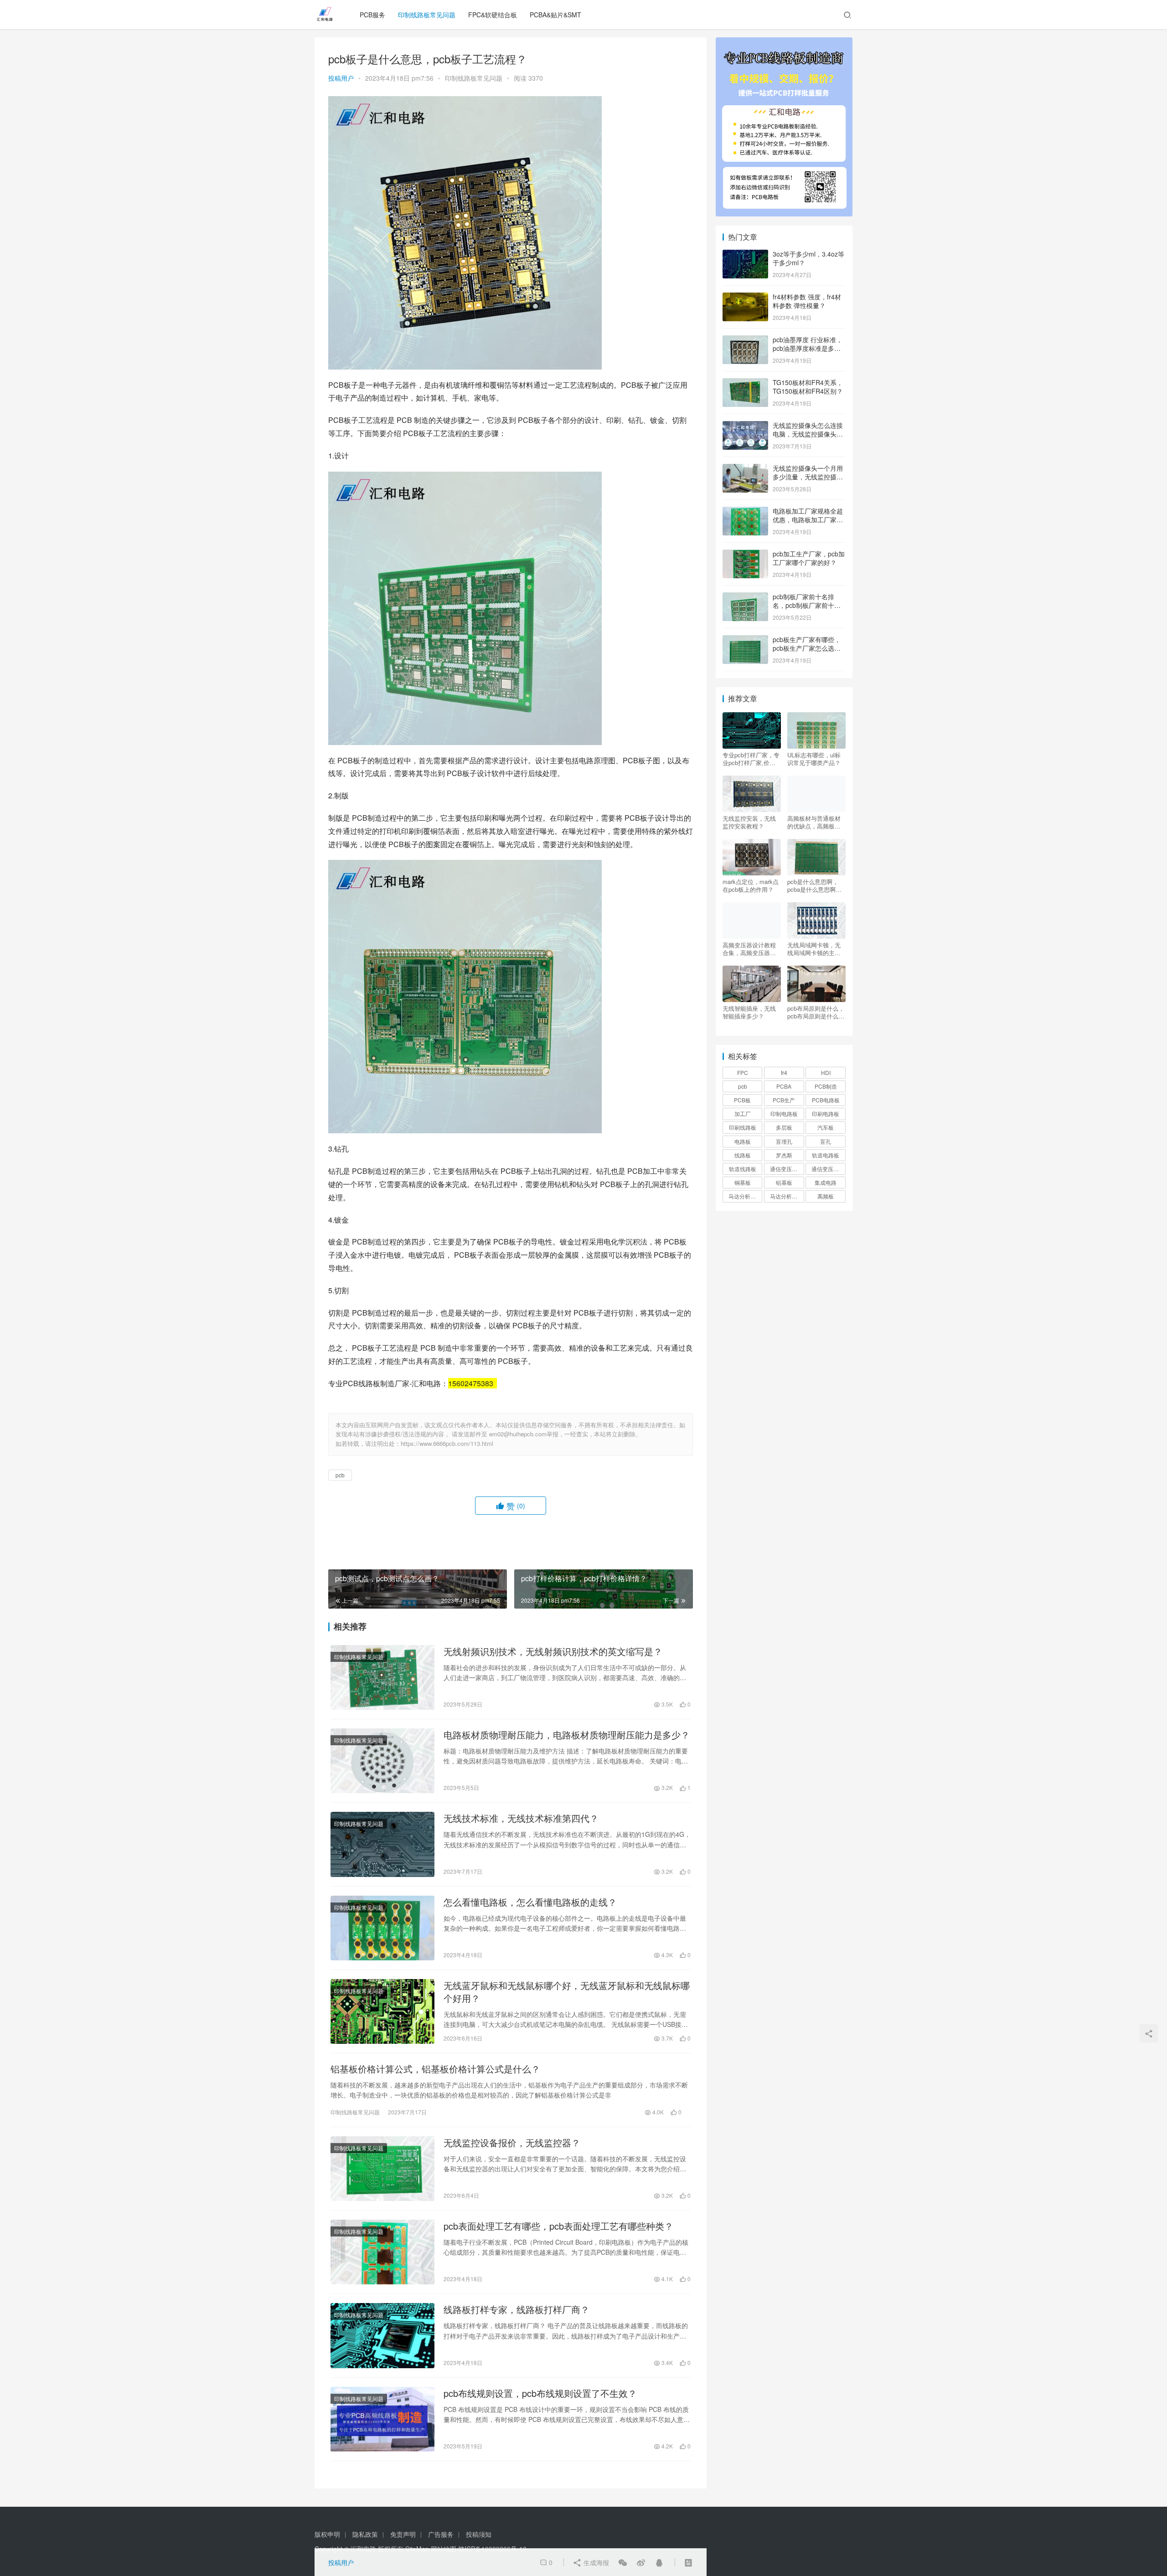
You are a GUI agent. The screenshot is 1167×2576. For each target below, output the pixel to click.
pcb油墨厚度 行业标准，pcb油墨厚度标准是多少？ (808, 348)
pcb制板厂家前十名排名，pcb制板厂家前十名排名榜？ (807, 605)
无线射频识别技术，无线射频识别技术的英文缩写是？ (553, 1651)
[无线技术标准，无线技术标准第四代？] (382, 1844)
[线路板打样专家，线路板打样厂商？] (382, 2335)
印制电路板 (784, 1113)
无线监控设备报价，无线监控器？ (512, 2143)
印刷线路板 (743, 1127)
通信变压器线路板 (828, 1169)
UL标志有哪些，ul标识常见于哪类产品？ (814, 759)
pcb (340, 1475)
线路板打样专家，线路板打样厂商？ (516, 2309)
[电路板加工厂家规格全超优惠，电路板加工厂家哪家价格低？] (745, 512)
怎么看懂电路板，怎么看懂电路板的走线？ (530, 1902)
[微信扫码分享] (623, 2562)
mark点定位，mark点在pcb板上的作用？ (751, 885)
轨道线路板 (743, 1169)
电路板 (743, 1141)
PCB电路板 (826, 1100)
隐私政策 (365, 2534)
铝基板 (784, 1182)
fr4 (784, 1072)
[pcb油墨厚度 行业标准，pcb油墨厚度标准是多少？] (745, 340)
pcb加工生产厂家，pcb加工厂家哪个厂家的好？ (809, 558)
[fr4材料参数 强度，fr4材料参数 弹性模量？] (745, 298)
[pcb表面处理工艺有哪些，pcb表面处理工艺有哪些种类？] (382, 2252)
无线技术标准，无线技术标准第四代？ (521, 1818)
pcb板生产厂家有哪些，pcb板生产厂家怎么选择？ (807, 648)
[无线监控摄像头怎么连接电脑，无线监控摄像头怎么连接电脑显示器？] (745, 426)
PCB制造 (826, 1086)
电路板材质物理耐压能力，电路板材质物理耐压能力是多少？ (567, 1735)
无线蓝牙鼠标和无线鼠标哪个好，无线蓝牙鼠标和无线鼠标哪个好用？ (567, 1992)
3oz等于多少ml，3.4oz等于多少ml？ (808, 258)
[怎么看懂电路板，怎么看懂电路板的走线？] (382, 1928)
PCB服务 (372, 15)
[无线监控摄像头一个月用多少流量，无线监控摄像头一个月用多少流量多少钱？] (745, 469)
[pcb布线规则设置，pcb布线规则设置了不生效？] (382, 2419)
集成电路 (826, 1182)
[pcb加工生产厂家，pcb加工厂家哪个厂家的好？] (745, 555)
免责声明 (403, 2534)
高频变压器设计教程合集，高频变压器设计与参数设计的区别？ (749, 949)
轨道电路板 (826, 1155)
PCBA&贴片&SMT (555, 15)
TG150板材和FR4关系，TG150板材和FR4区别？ (808, 387)
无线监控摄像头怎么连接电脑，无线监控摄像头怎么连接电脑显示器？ (808, 434)
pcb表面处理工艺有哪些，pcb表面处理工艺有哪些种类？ (558, 2226)
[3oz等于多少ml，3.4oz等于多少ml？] (745, 255)
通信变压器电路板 (787, 1169)
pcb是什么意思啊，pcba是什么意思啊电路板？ (814, 885)
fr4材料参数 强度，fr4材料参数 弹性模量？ (807, 301)
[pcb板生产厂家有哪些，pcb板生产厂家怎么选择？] (745, 640)
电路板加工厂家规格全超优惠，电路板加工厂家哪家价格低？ (808, 520)
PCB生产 (784, 1100)
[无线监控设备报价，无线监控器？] (382, 2169)
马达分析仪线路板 (787, 1196)
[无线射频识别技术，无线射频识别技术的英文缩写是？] (382, 1677)
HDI (826, 1072)
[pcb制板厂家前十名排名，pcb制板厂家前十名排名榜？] (745, 597)
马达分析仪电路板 (745, 1196)
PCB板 (742, 1100)
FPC (743, 1072)
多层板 (784, 1127)
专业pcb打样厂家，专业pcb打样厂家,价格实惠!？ (751, 759)
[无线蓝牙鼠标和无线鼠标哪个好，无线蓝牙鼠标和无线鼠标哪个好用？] (382, 2011)
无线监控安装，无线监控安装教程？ (749, 822)
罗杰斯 (784, 1155)
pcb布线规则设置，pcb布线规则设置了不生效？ (540, 2393)
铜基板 (743, 1182)
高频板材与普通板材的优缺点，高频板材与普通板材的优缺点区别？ (814, 822)
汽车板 (826, 1127)
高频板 (826, 1196)
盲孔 (826, 1141)
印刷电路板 (826, 1113)
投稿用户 (341, 78)
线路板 (743, 1155)
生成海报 (595, 2562)
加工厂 (743, 1113)
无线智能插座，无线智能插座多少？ (749, 1012)
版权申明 (327, 2534)
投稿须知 (479, 2534)
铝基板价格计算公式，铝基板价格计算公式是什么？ (435, 2069)
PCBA (784, 1086)
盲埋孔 (784, 1141)
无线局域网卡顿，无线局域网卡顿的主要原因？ (814, 949)
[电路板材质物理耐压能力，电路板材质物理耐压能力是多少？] (382, 1761)
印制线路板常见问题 (427, 15)
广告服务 (441, 2534)
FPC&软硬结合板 (493, 15)
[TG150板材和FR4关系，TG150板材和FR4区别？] (745, 383)
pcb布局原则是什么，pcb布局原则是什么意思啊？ (816, 1012)
